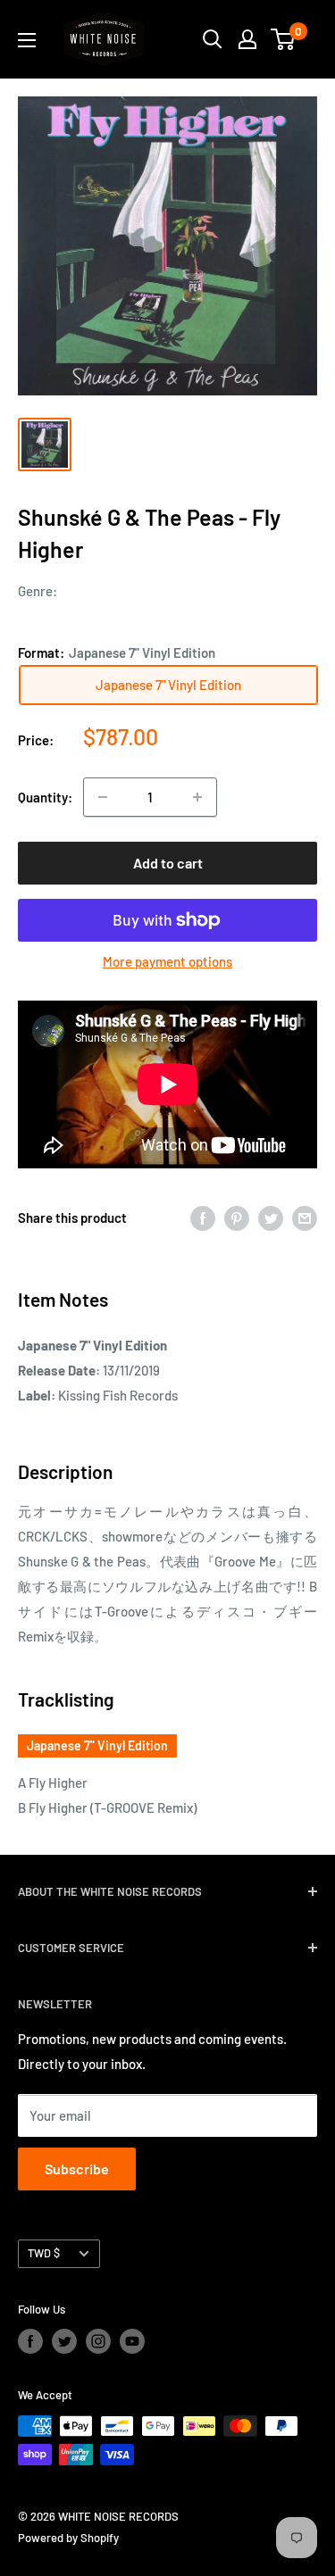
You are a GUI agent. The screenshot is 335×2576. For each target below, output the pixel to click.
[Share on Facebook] (203, 1217)
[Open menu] (27, 40)
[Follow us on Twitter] (64, 2341)
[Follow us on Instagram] (98, 2341)
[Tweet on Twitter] (271, 1217)
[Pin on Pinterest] (237, 1217)
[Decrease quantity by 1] (103, 797)
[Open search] (213, 39)
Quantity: (45, 797)
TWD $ (44, 2253)
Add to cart (168, 863)
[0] (284, 39)
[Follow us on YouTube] (132, 2341)
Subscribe (77, 2169)
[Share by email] (305, 1217)
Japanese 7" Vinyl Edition (97, 1745)
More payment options (167, 961)
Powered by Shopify (68, 2538)
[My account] (247, 39)
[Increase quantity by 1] (197, 797)
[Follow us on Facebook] (30, 2341)
